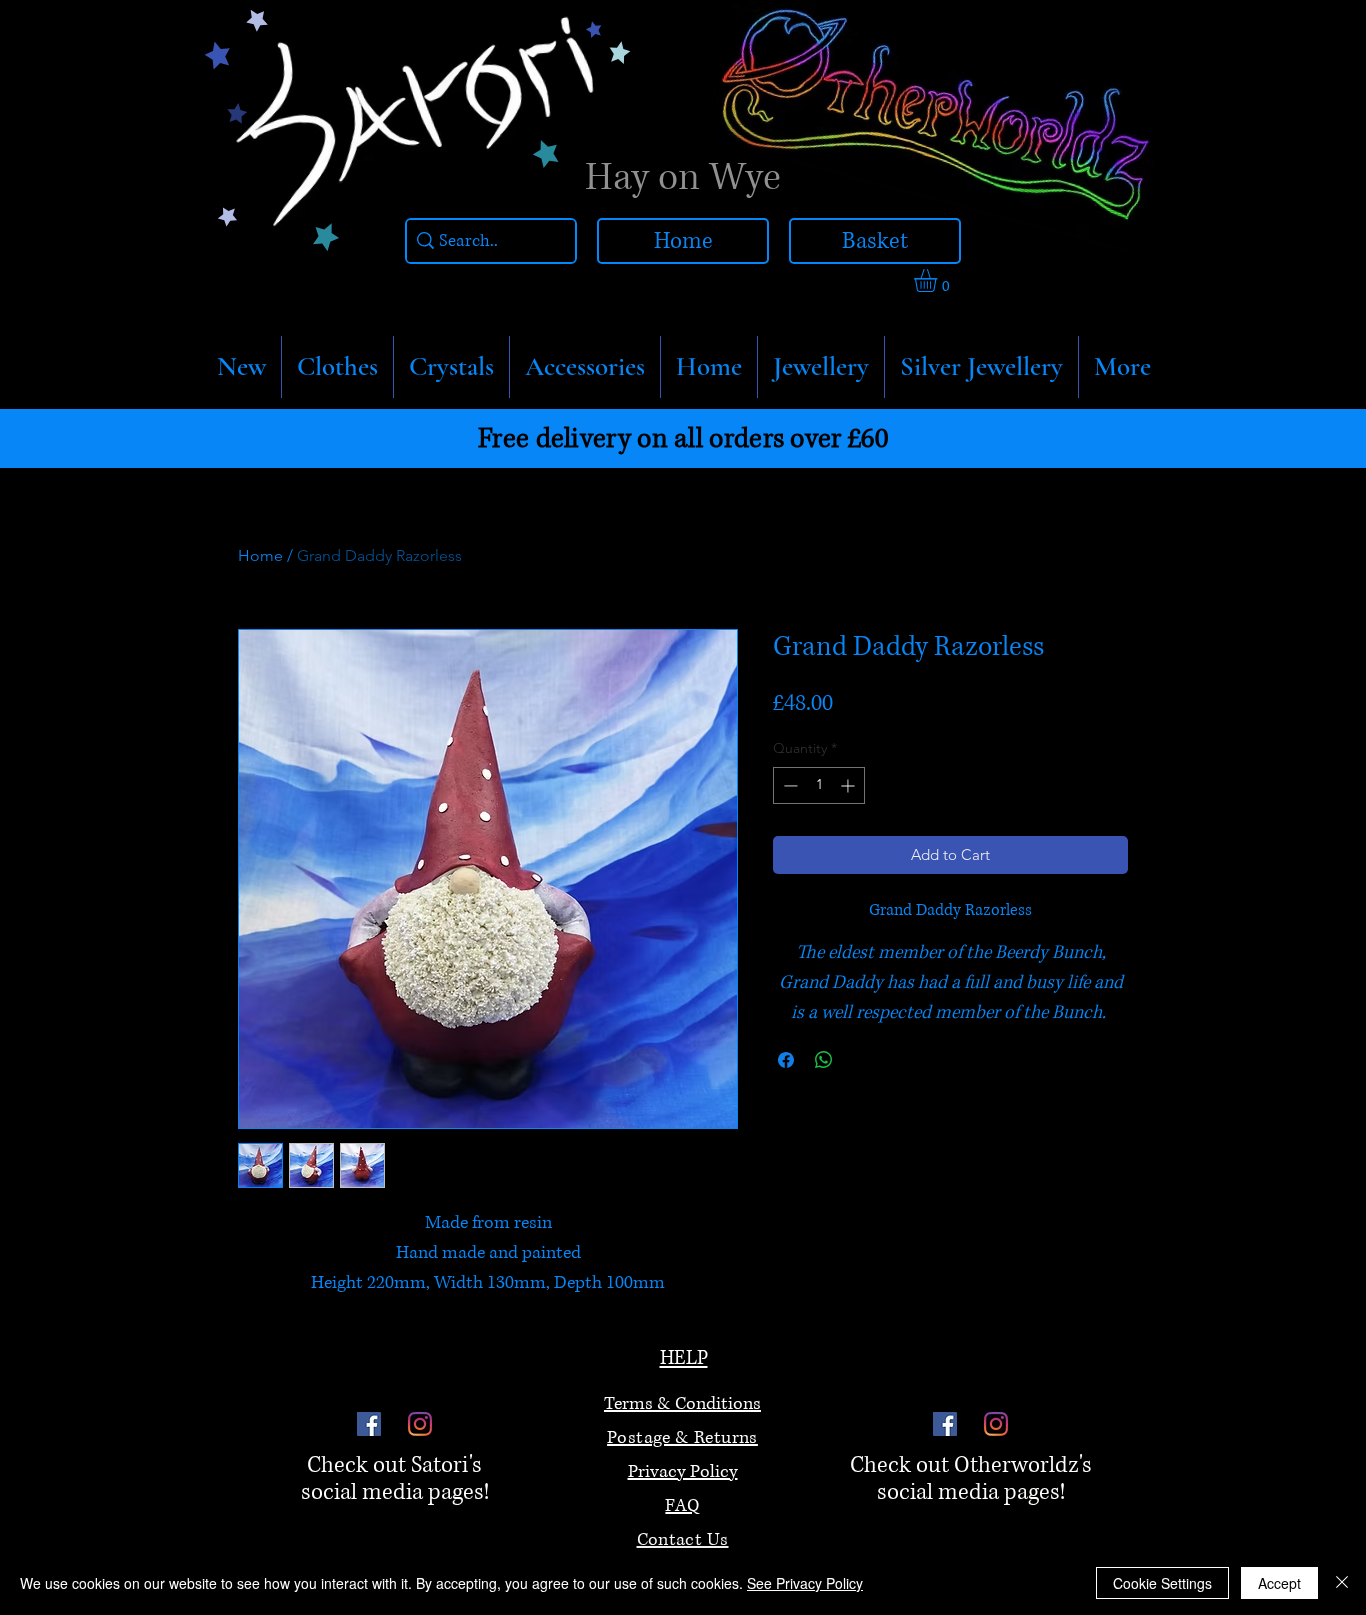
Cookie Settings (1162, 1583)
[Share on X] (862, 1060)
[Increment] (849, 785)
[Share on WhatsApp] (824, 1060)
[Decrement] (788, 785)
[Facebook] (369, 1424)
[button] (337, 367)
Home (260, 555)
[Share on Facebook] (786, 1060)
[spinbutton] (819, 785)
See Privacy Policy (805, 1583)
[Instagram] (420, 1424)
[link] (939, 280)
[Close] (1342, 1583)
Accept (1279, 1583)
